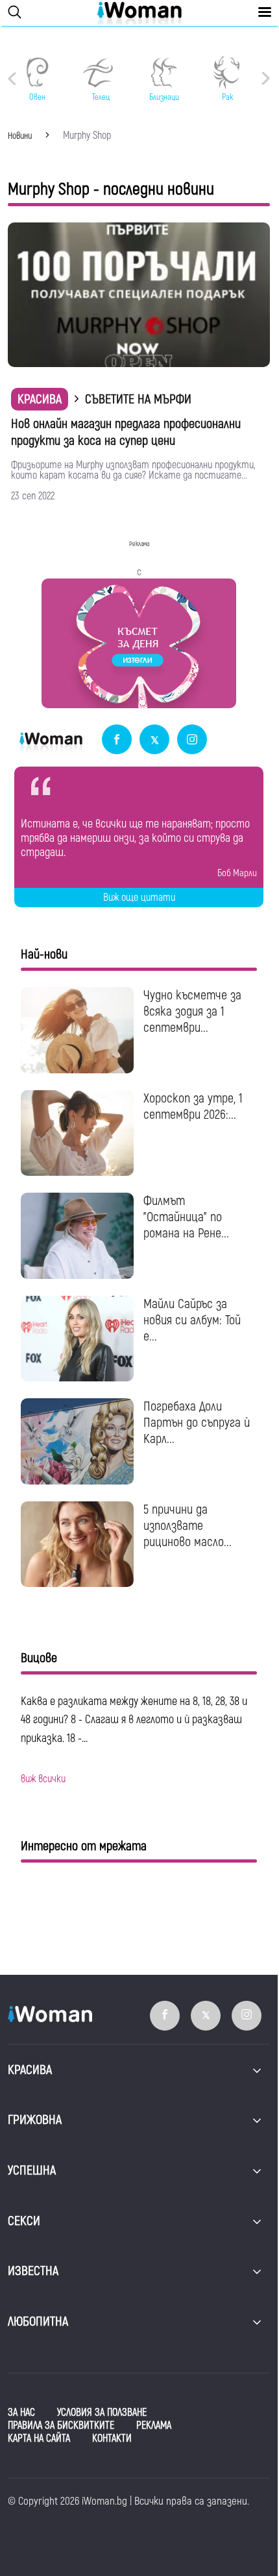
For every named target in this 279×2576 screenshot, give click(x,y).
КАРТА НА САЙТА (39, 2439)
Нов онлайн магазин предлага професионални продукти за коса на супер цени (126, 432)
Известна (33, 2271)
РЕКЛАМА (154, 2426)
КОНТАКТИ (112, 2439)
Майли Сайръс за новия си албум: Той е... (192, 1320)
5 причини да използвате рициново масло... (188, 1526)
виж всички (43, 1779)
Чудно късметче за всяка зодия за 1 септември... (192, 1011)
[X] (154, 740)
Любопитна (38, 2321)
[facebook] (117, 740)
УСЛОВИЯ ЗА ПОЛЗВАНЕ (102, 2413)
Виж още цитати (139, 898)
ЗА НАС (21, 2413)
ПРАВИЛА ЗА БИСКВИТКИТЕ (61, 2426)
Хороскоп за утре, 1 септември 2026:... (193, 1106)
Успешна (32, 2170)
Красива (40, 399)
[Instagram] (192, 740)
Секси (24, 2221)
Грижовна (35, 2120)
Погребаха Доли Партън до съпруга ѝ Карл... (197, 1423)
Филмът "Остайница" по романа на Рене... (186, 1217)
